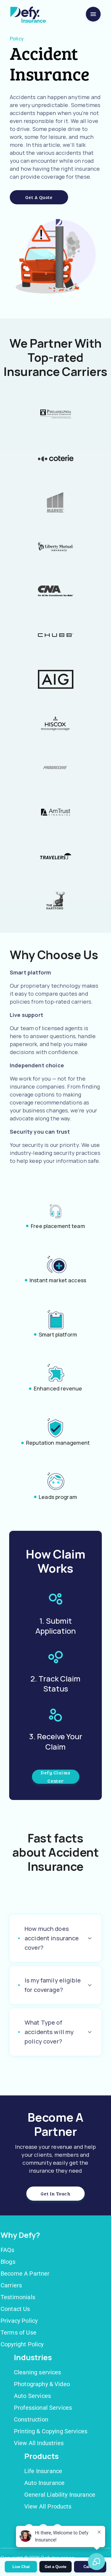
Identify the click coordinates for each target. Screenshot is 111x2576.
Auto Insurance (44, 2483)
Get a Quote (39, 197)
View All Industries (39, 2443)
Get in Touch (56, 2193)
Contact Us (15, 2309)
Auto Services (32, 2396)
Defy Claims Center (55, 1777)
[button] (55, 1938)
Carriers (11, 2285)
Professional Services (43, 2408)
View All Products (48, 2506)
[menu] (93, 14)
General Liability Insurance (60, 2495)
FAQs (8, 2250)
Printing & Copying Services (51, 2431)
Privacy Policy (19, 2321)
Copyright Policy (22, 2344)
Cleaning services (38, 2372)
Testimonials (18, 2297)
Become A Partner (25, 2273)
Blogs (8, 2262)
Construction (31, 2419)
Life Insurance (43, 2471)
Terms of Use (18, 2332)
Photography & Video (42, 2384)
